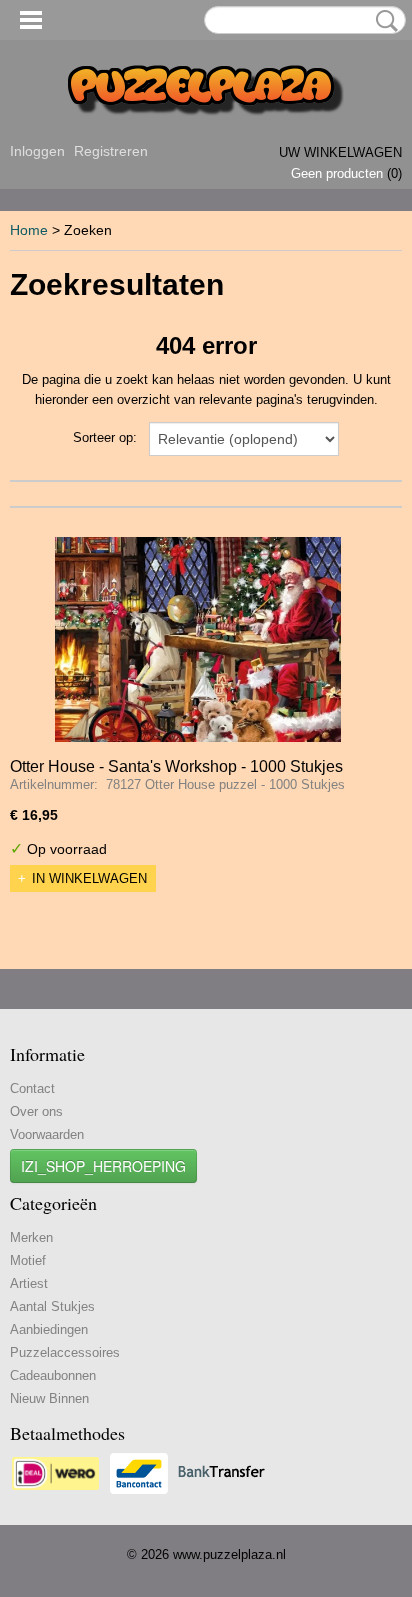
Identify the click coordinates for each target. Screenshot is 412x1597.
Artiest (29, 1283)
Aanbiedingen (49, 1329)
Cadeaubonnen (53, 1375)
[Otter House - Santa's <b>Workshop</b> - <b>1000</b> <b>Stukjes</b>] (198, 639)
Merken (31, 1237)
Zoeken (383, 21)
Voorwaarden (47, 1134)
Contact (32, 1088)
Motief (28, 1260)
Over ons (36, 1111)
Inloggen (37, 151)
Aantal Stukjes (52, 1306)
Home (29, 230)
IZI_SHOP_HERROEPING (103, 1166)
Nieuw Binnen (49, 1398)
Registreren (111, 151)
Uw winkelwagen (340, 152)
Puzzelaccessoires (65, 1352)
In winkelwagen (89, 878)
